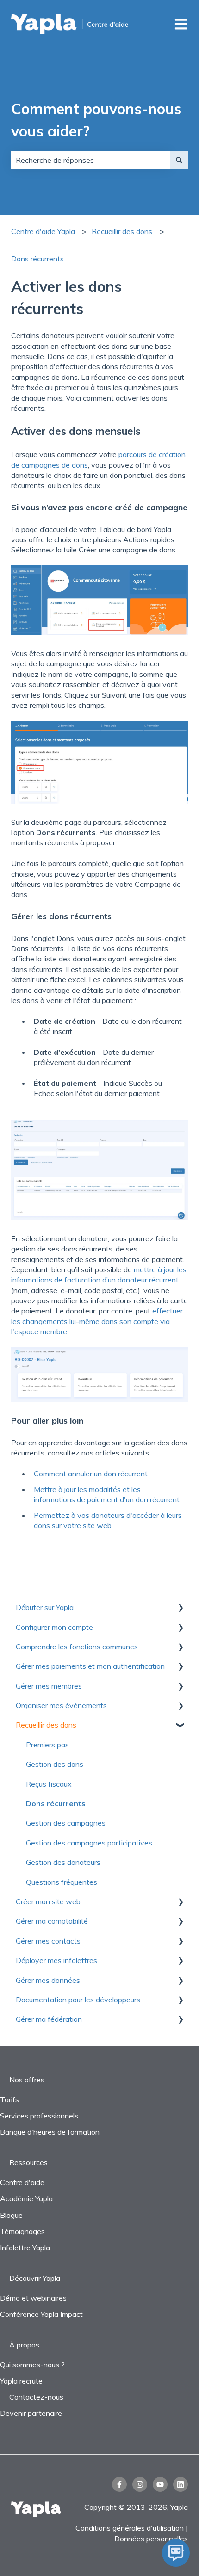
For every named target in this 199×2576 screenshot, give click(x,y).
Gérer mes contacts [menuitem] (48, 1941)
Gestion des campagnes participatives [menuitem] (89, 1843)
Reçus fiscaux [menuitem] (49, 1784)
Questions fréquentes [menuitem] (62, 1882)
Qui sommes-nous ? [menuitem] (32, 2365)
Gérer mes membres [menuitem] (49, 1686)
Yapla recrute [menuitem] (21, 2381)
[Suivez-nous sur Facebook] (119, 2484)
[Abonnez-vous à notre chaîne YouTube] (160, 2484)
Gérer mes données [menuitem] (48, 1980)
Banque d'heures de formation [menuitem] (50, 2132)
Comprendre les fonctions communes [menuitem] (77, 1647)
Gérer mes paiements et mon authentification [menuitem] (90, 1666)
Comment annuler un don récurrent (91, 1474)
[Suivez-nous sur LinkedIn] (180, 2484)
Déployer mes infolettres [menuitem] (56, 1960)
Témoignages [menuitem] (22, 2231)
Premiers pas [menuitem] (47, 1745)
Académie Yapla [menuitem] (26, 2198)
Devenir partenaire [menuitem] (31, 2413)
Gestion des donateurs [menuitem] (63, 1862)
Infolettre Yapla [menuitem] (25, 2248)
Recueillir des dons (122, 231)
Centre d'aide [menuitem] (22, 2182)
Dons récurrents (37, 259)
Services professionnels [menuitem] (39, 2116)
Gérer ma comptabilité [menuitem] (52, 1921)
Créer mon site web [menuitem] (48, 1901)
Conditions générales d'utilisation (130, 2528)
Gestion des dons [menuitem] (55, 1764)
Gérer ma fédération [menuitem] (49, 2019)
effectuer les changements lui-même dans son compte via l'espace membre (97, 1321)
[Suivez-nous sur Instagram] (140, 2484)
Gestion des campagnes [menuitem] (66, 1823)
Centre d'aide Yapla (43, 231)
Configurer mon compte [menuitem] (54, 1627)
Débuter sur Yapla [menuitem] (45, 1607)
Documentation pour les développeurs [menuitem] (78, 2000)
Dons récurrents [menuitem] (56, 1803)
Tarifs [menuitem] (9, 2099)
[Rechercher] (179, 160)
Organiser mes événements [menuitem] (61, 1705)
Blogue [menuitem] (11, 2215)
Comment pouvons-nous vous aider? (96, 120)
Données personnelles (151, 2539)
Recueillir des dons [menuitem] (46, 1725)
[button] (180, 1608)
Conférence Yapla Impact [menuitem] (41, 2314)
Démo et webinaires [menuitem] (33, 2298)
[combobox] (91, 160)
